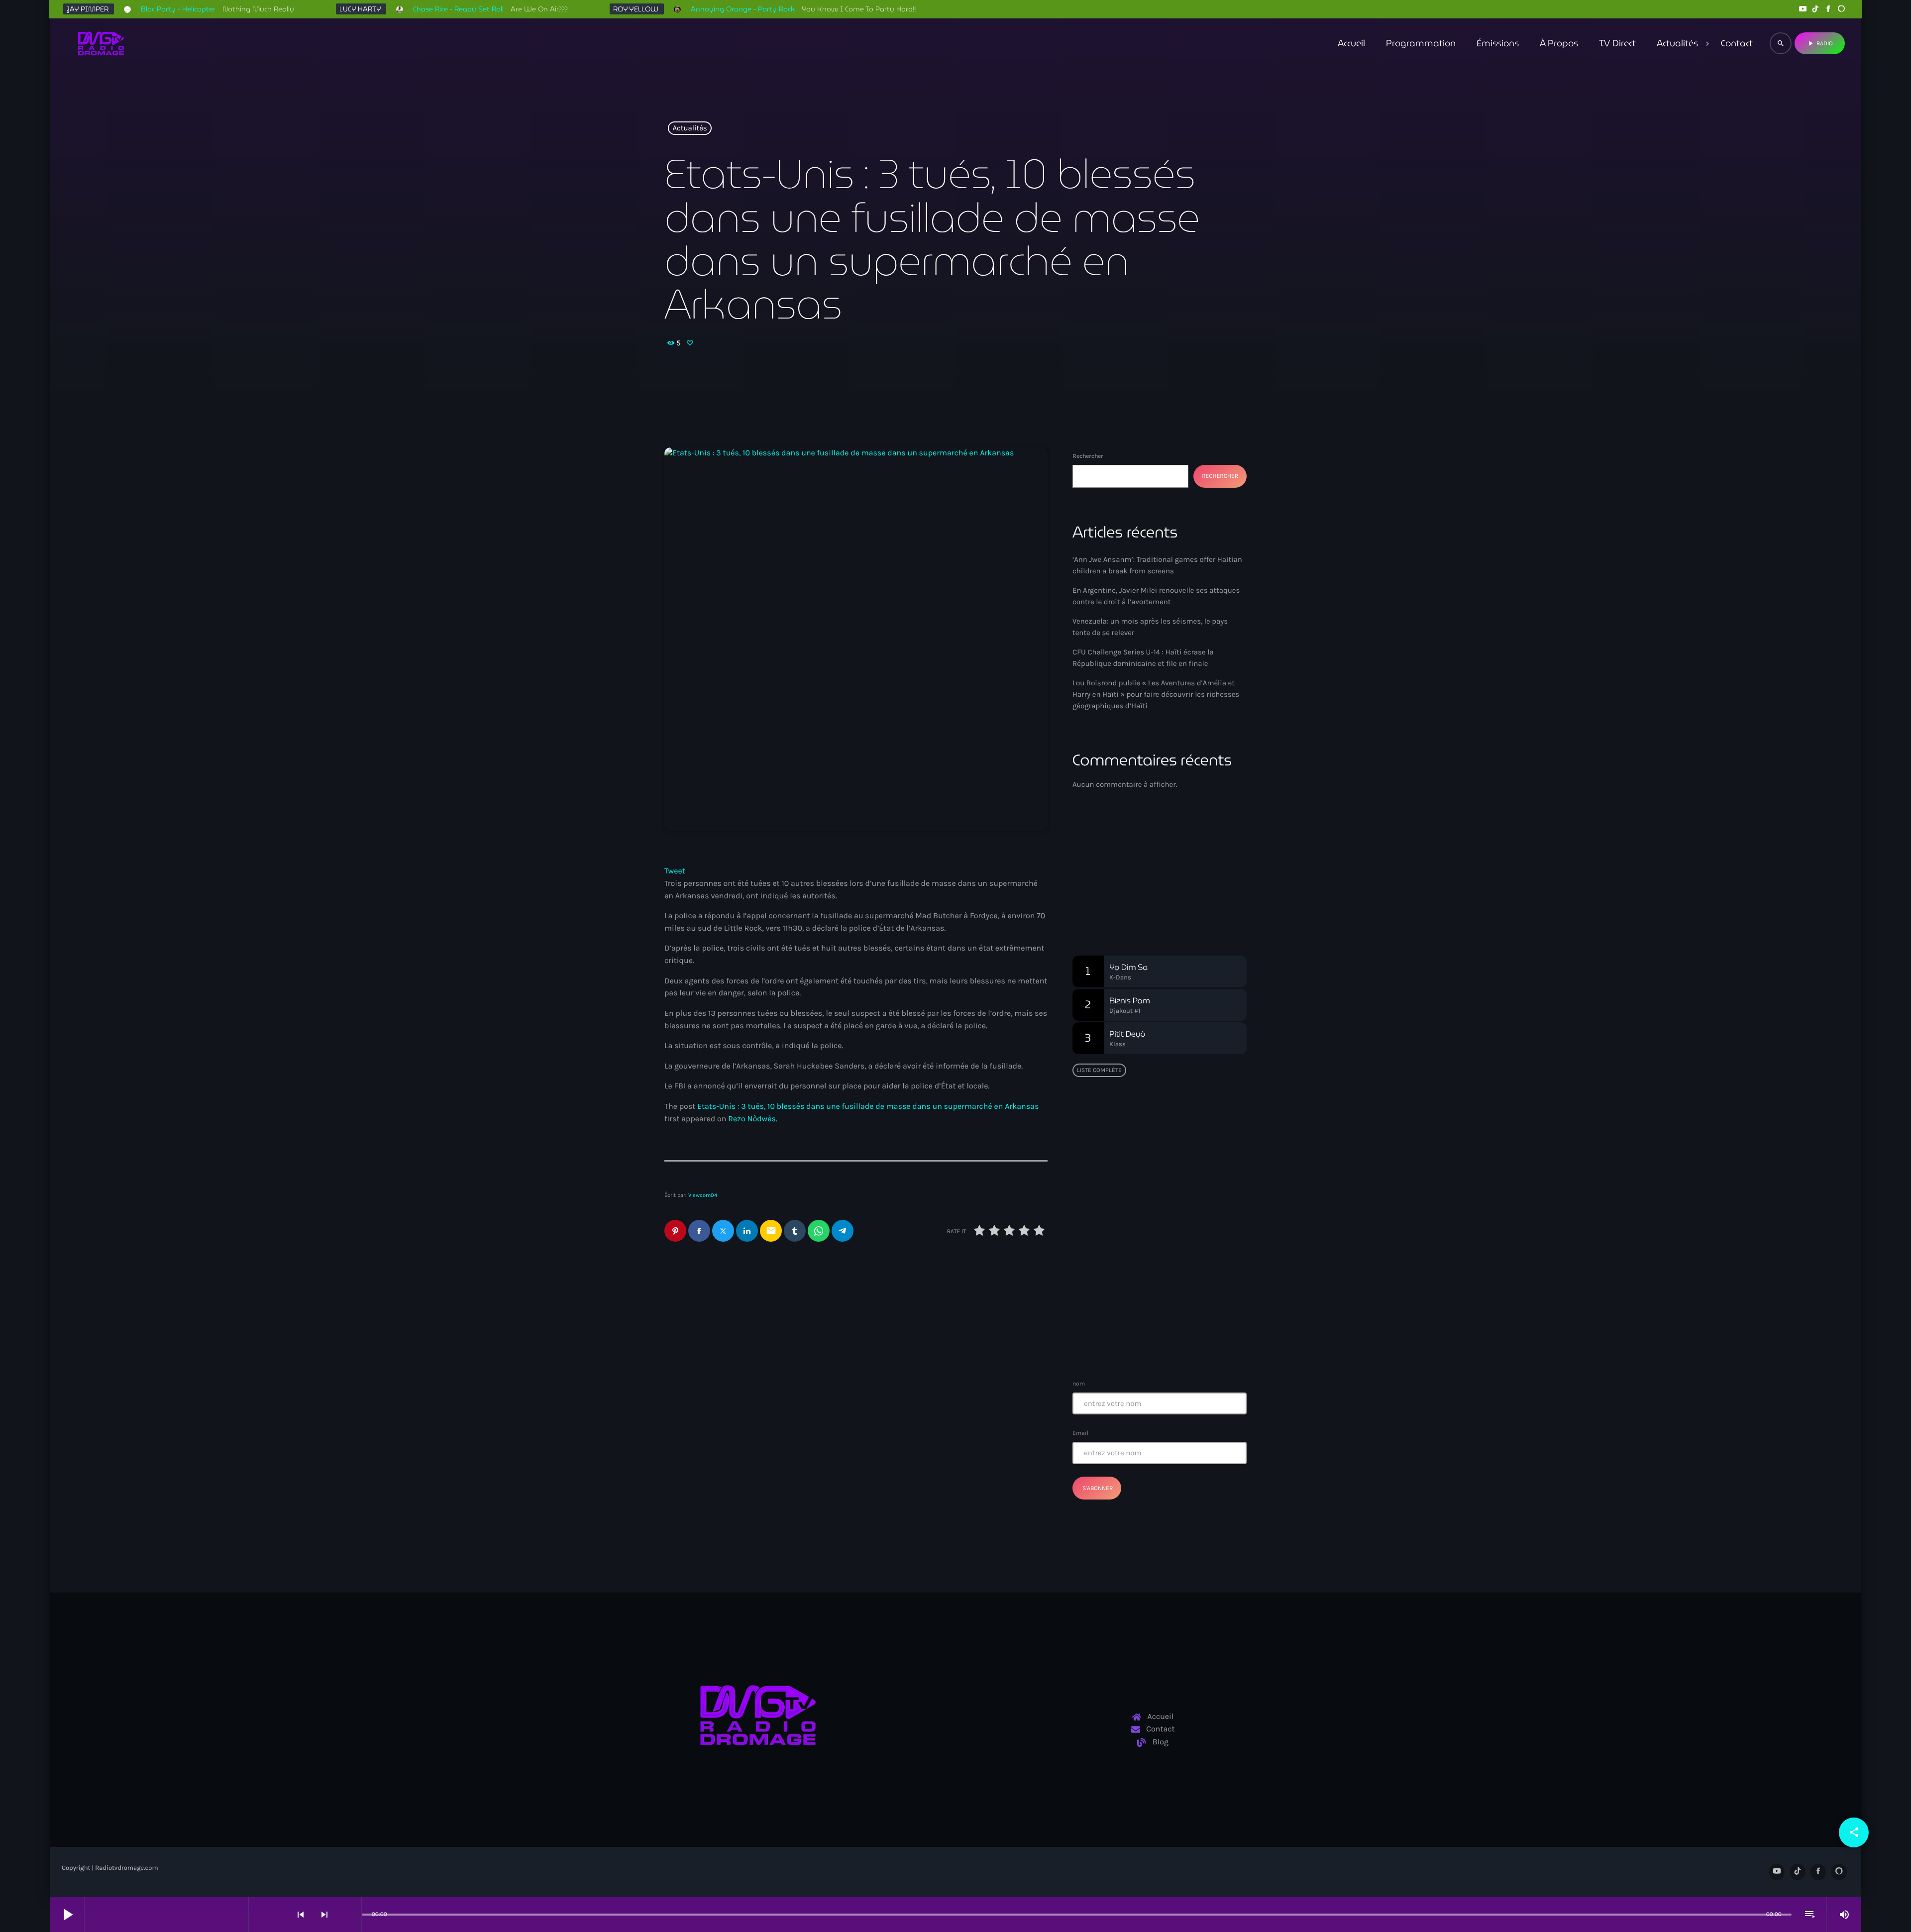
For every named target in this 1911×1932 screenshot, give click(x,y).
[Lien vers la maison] (101, 43)
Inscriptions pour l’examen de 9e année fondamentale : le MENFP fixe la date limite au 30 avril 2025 (1179, 1340)
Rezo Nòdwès (752, 1119)
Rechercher (1088, 456)
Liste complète (1099, 1070)
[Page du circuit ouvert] (351, 1915)
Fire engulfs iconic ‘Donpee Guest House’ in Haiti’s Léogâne (1178, 1289)
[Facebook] (1828, 9)
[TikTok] (1815, 9)
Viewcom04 (703, 1195)
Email (1080, 1433)
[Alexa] (1841, 9)
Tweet (675, 871)
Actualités (690, 128)
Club (1097, 870)
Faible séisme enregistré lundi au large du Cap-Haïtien (1154, 1188)
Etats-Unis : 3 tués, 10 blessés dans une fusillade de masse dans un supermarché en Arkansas (868, 1107)
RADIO (1820, 43)
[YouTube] (1803, 9)
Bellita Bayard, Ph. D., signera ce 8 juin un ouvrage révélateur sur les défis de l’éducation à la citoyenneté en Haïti (1179, 1142)
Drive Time (1110, 888)
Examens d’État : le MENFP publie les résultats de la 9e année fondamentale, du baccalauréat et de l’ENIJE (1157, 1238)
